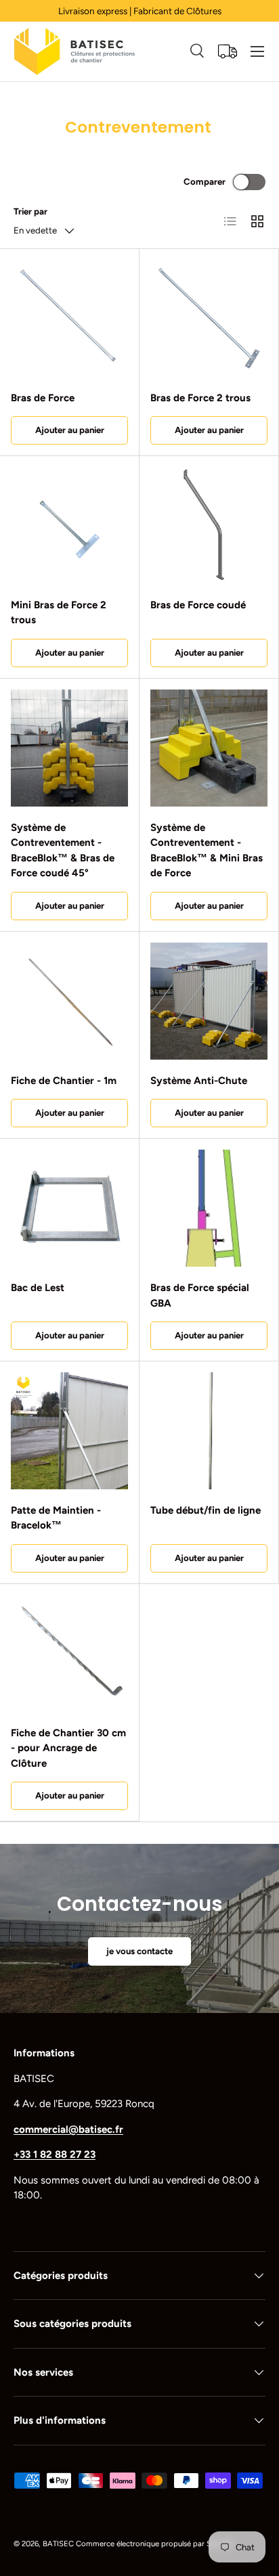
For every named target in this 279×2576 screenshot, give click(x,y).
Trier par (30, 211)
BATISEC (58, 2544)
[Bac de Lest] (69, 1208)
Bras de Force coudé (198, 605)
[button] (228, 51)
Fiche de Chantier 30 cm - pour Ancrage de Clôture (68, 1748)
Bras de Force (43, 398)
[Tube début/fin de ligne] (209, 1431)
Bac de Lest (38, 1288)
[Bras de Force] (69, 318)
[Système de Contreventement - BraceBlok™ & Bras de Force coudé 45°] (69, 748)
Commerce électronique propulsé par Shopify (155, 2544)
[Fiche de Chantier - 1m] (69, 1001)
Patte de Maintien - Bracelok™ (56, 1518)
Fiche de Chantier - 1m (64, 1081)
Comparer (205, 181)
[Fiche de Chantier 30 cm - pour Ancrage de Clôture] (69, 1653)
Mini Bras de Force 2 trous (59, 613)
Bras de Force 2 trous (200, 398)
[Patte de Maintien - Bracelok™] (69, 1431)
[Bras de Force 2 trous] (209, 318)
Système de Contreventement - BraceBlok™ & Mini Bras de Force (207, 851)
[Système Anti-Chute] (209, 1001)
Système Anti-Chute (199, 1081)
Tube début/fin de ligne (206, 1510)
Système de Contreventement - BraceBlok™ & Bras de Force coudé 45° (63, 851)
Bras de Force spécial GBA (200, 1295)
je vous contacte (139, 1951)
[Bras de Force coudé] (209, 525)
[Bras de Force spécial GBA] (209, 1208)
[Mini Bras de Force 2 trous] (69, 525)
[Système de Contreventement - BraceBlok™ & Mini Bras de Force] (209, 748)
